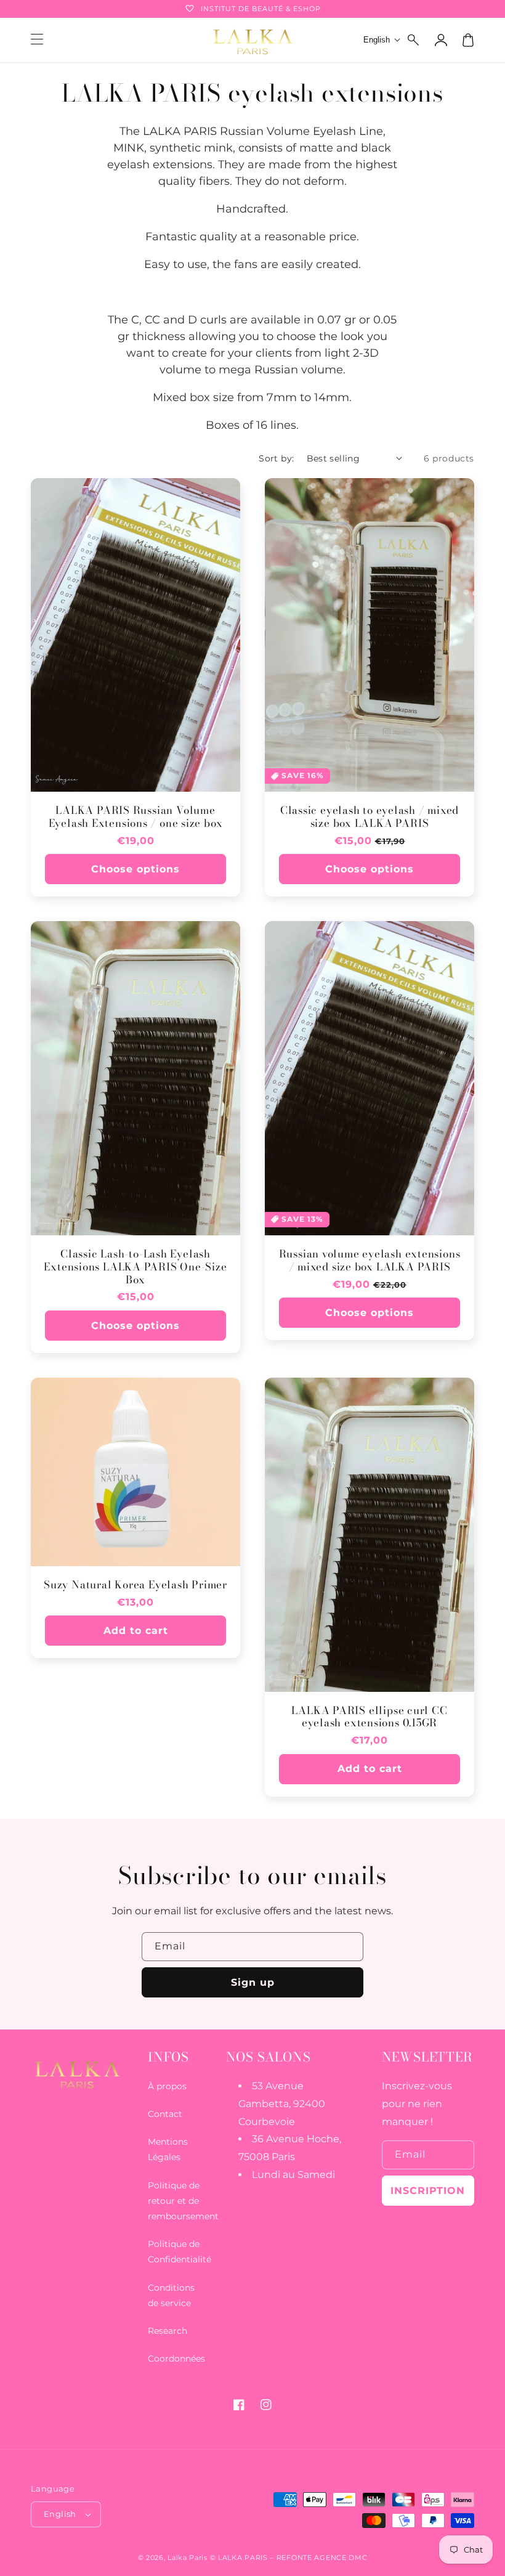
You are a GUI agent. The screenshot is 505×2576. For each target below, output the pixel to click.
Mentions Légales (168, 2149)
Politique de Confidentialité (180, 2252)
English (60, 2514)
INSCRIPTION (428, 2191)
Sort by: (276, 458)
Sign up (253, 1982)
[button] (414, 40)
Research (168, 2331)
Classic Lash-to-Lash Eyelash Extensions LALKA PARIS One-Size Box (135, 1267)
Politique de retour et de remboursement (183, 2201)
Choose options (135, 869)
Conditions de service (171, 2295)
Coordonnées (176, 2359)
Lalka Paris (188, 2558)
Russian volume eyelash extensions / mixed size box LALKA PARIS (370, 1261)
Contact (165, 2114)
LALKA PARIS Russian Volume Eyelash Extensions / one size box (136, 817)
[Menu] (37, 40)
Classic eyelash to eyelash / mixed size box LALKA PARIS (370, 817)
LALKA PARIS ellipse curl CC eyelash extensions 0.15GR (369, 1717)
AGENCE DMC (341, 2558)
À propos (167, 2086)
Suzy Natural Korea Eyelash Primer (135, 1585)
